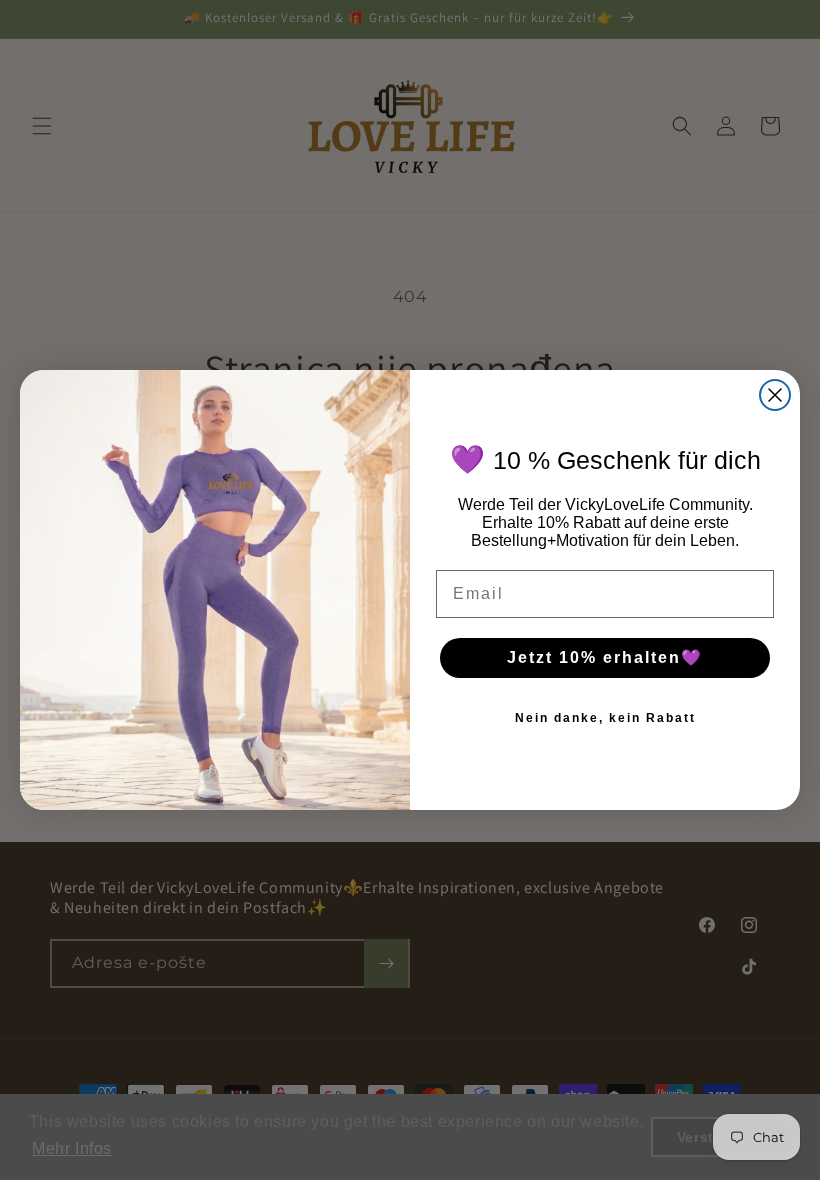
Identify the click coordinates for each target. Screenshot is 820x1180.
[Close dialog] (775, 395)
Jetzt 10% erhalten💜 (605, 657)
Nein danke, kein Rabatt (605, 718)
